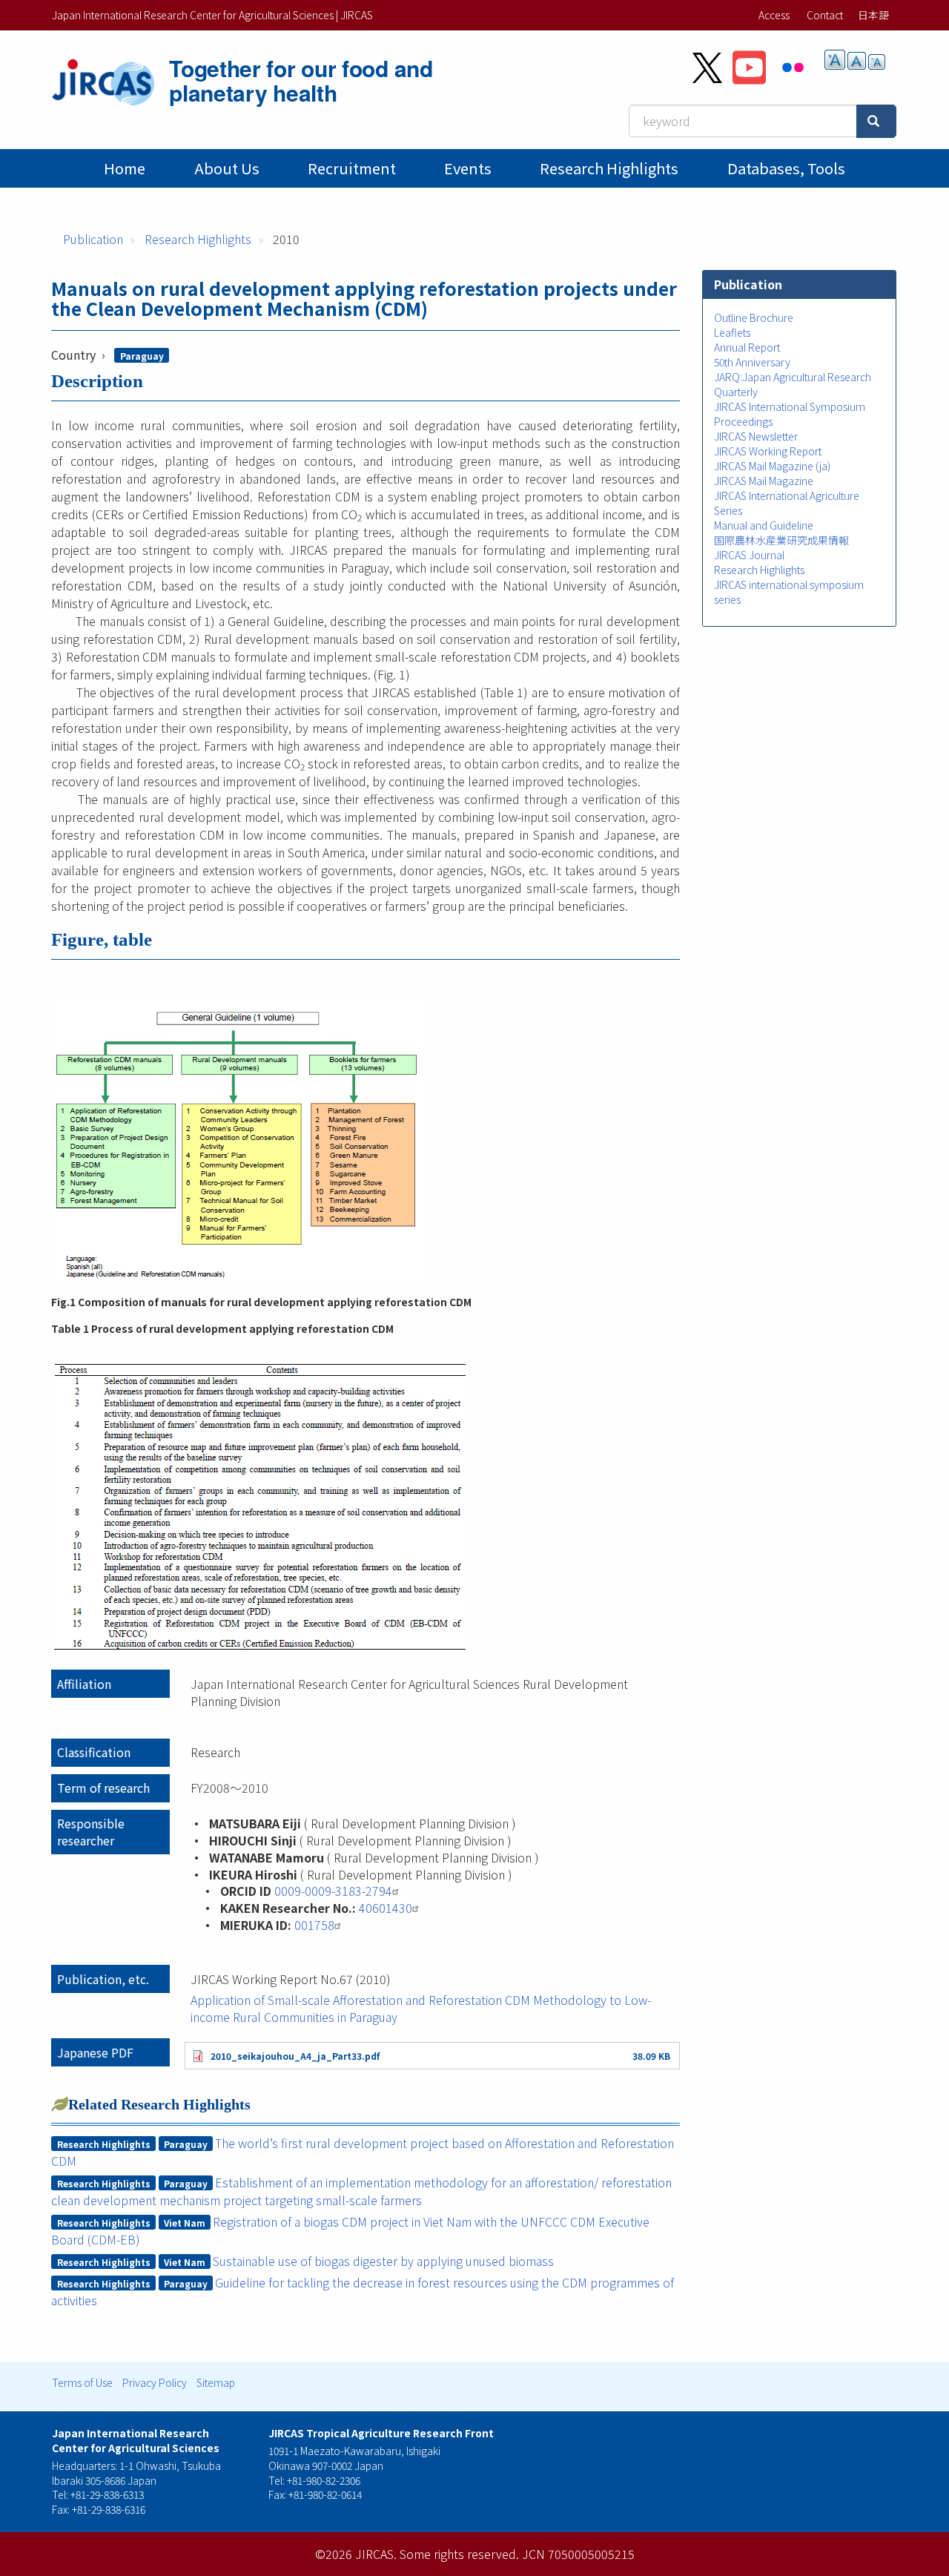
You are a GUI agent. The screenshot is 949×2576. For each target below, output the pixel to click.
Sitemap (216, 2382)
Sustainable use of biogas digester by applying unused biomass (383, 2261)
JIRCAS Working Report (768, 451)
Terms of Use (82, 2382)
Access (774, 15)
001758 (314, 1925)
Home (125, 168)
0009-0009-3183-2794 (333, 1891)
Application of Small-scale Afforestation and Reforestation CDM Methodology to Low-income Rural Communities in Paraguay (421, 2008)
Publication (93, 239)
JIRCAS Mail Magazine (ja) (772, 466)
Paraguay (142, 356)
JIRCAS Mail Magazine (764, 481)
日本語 (873, 15)
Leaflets (732, 332)
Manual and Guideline (764, 525)
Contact (825, 15)
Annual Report (747, 347)
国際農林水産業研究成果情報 (781, 540)
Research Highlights (609, 168)
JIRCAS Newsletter (756, 436)
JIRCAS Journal (749, 555)
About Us (227, 168)
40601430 (386, 1908)
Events (468, 168)
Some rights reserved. (459, 2554)
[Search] (876, 121)
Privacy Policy (155, 2382)
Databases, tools (786, 168)
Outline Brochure (754, 317)
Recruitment (352, 168)
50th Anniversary (752, 362)
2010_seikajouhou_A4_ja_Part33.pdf (295, 2056)
